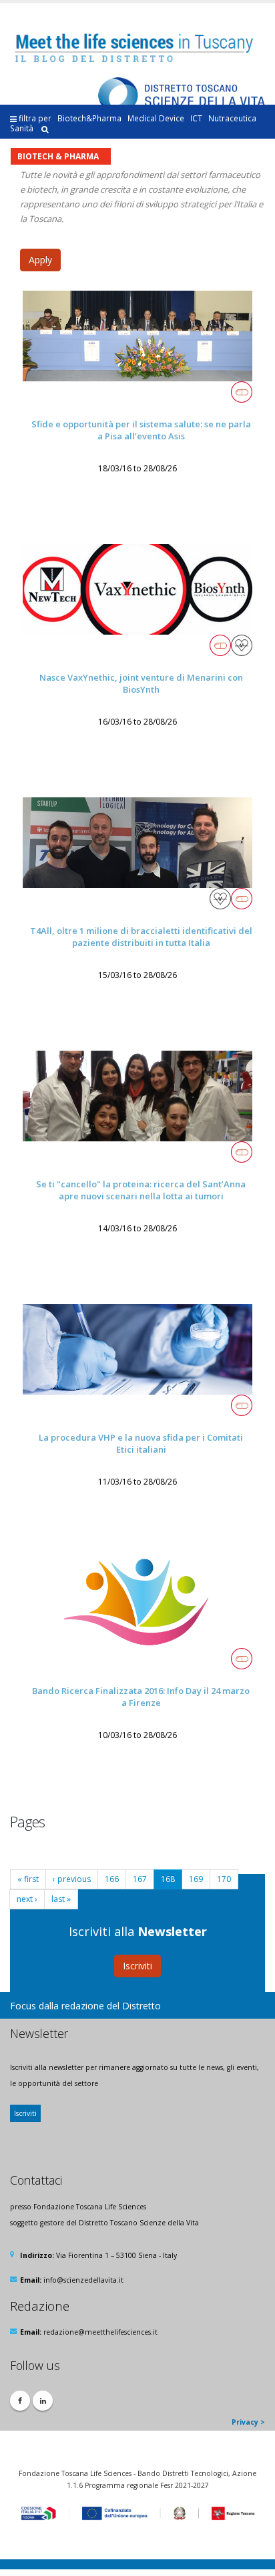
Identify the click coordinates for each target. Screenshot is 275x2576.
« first (28, 1879)
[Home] (139, 48)
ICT (196, 118)
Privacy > (248, 2422)
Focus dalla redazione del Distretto (85, 2006)
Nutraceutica (232, 118)
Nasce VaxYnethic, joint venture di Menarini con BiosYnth (141, 684)
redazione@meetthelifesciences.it (100, 2332)
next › (27, 1899)
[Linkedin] (43, 2401)
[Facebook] (20, 2401)
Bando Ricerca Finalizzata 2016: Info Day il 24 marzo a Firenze (141, 1697)
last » (61, 1899)
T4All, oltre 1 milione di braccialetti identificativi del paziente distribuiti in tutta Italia (141, 937)
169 (196, 1879)
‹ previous (72, 1879)
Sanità (22, 128)
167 (140, 1879)
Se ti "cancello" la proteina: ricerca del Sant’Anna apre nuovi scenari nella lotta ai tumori (141, 1190)
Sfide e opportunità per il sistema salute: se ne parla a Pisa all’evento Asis (141, 430)
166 (112, 1879)
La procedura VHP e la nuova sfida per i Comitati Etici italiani (141, 1444)
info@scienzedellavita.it (83, 2280)
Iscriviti (137, 1966)
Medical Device (156, 118)
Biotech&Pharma (89, 118)
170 (224, 1879)
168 (168, 1879)
